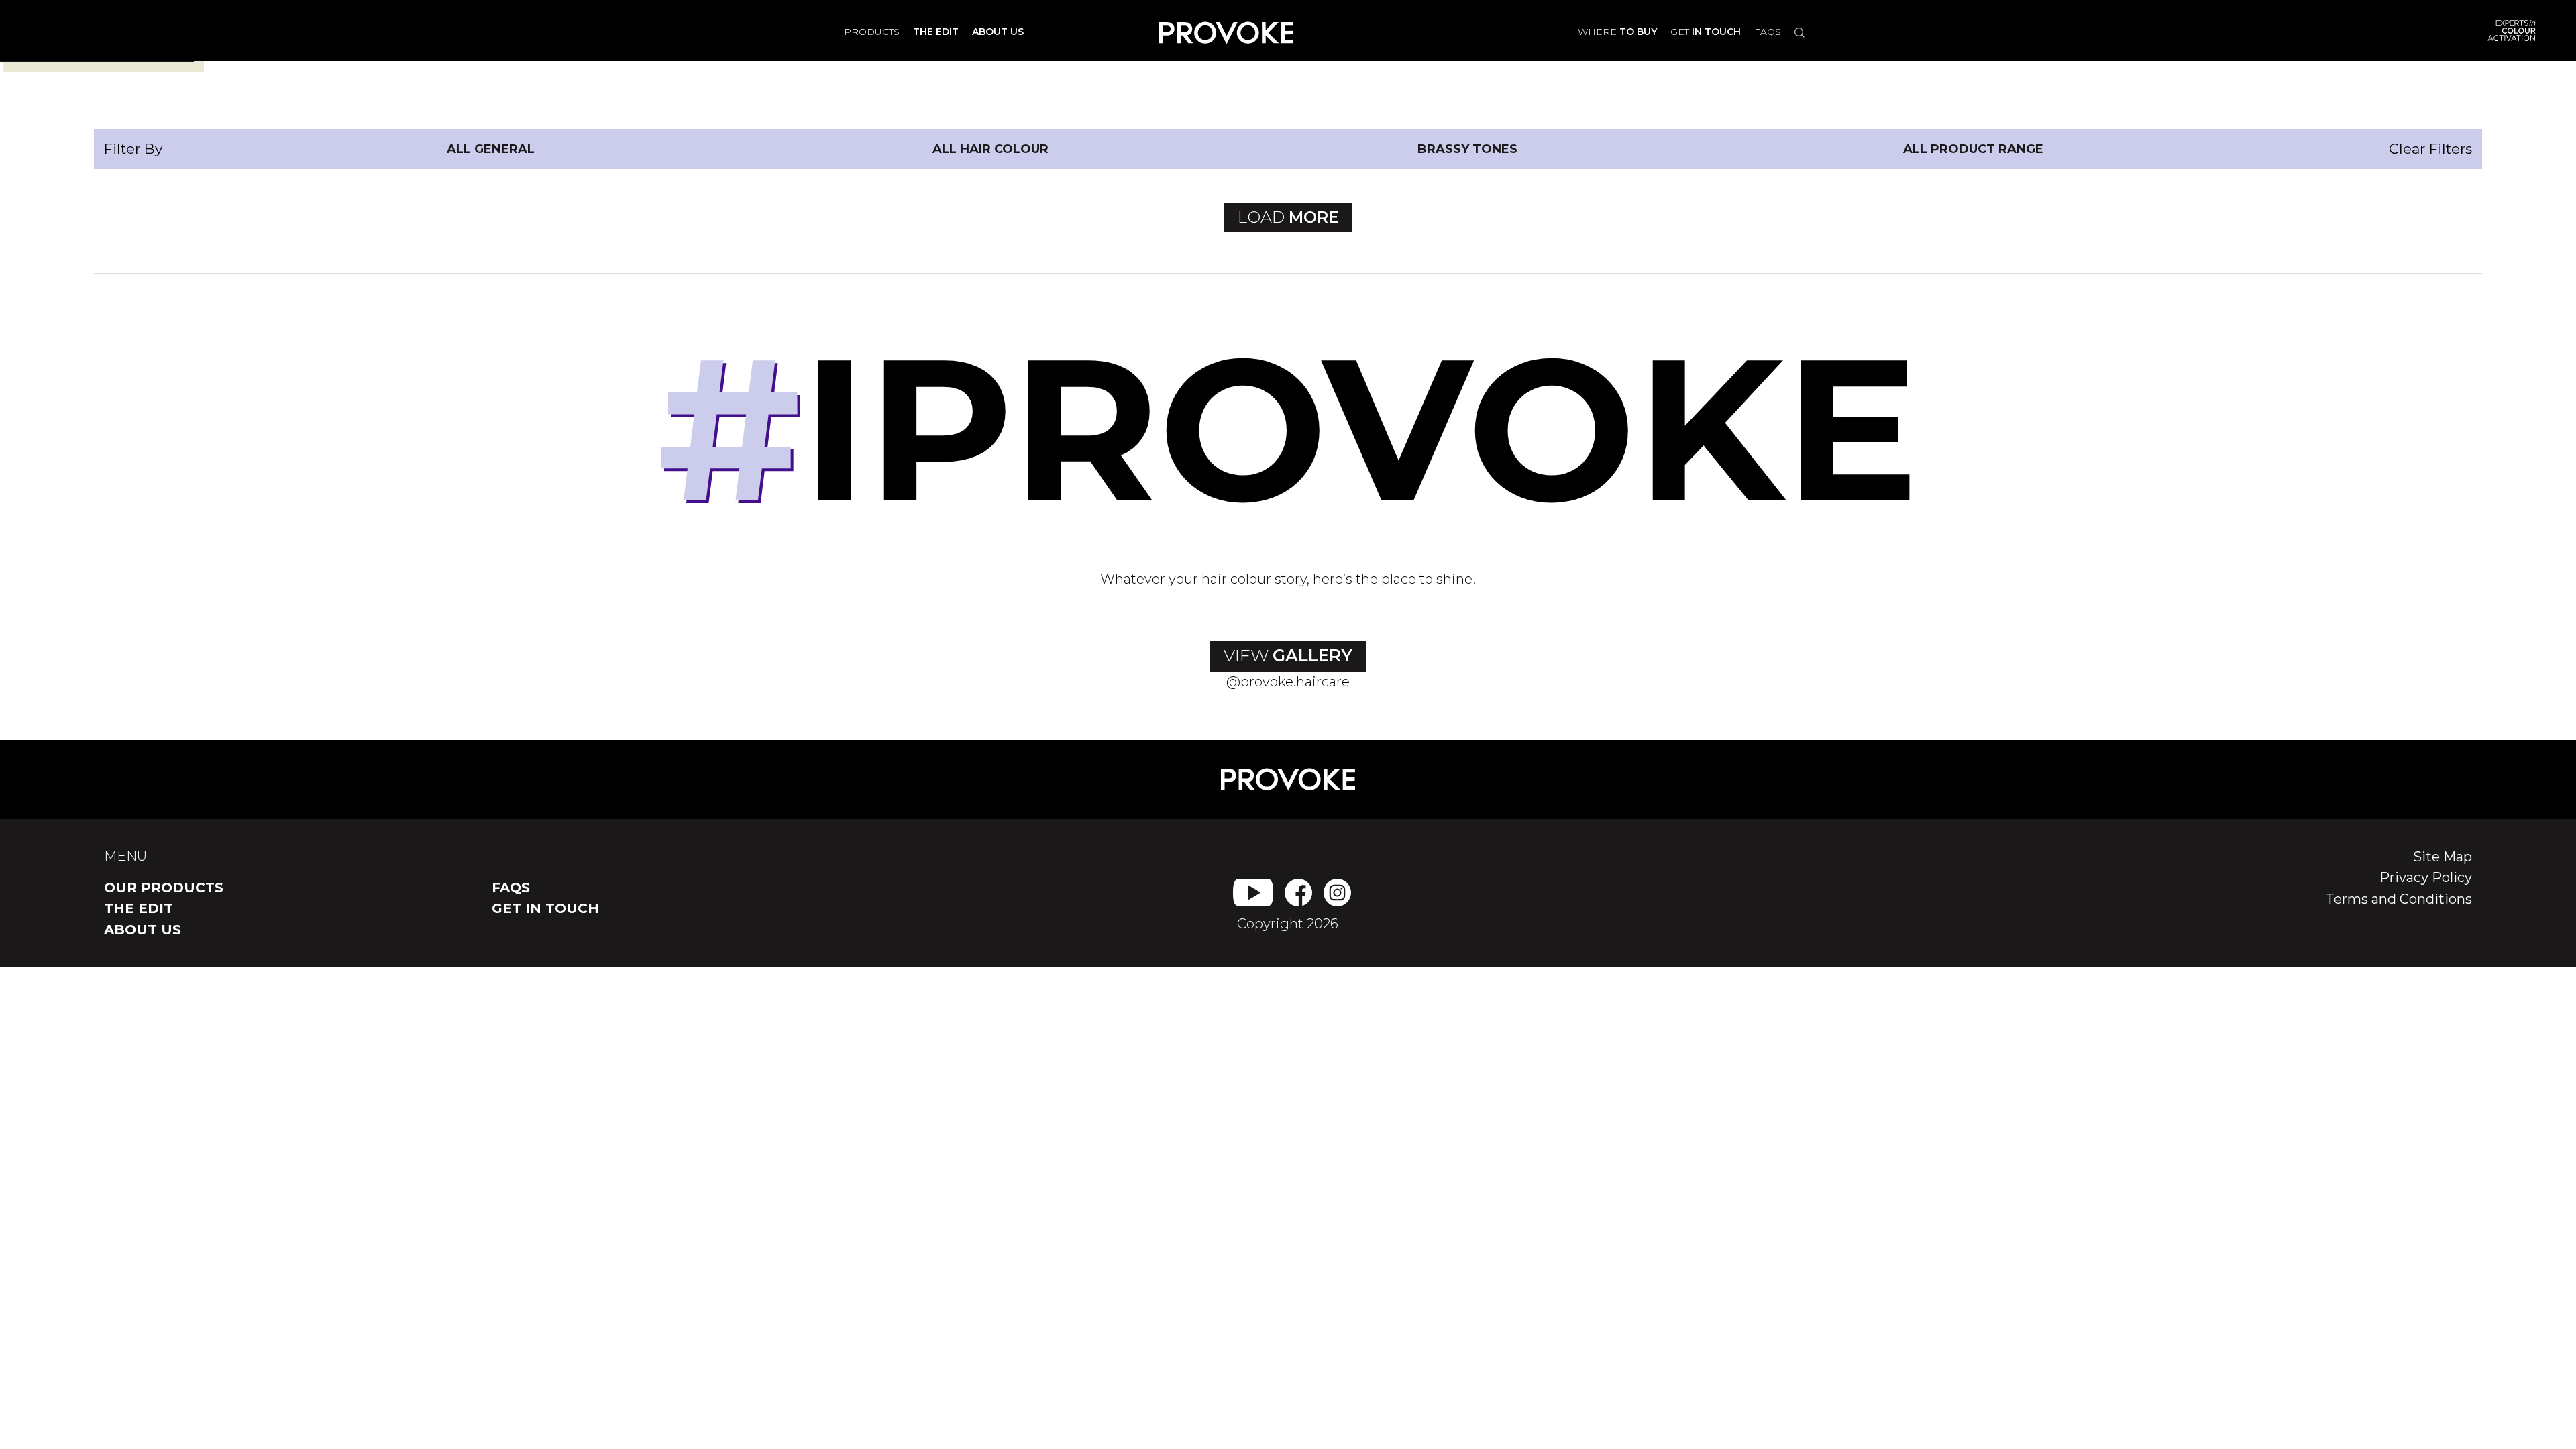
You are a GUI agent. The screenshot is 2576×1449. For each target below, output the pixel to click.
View (1288, 655)
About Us (143, 930)
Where (1617, 32)
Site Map (2443, 857)
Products (872, 32)
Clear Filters (2430, 149)
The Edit (139, 908)
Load (1288, 217)
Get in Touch (545, 908)
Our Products (164, 888)
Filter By (133, 149)
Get (1706, 32)
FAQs (1768, 32)
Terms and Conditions (2399, 899)
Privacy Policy (2426, 877)
